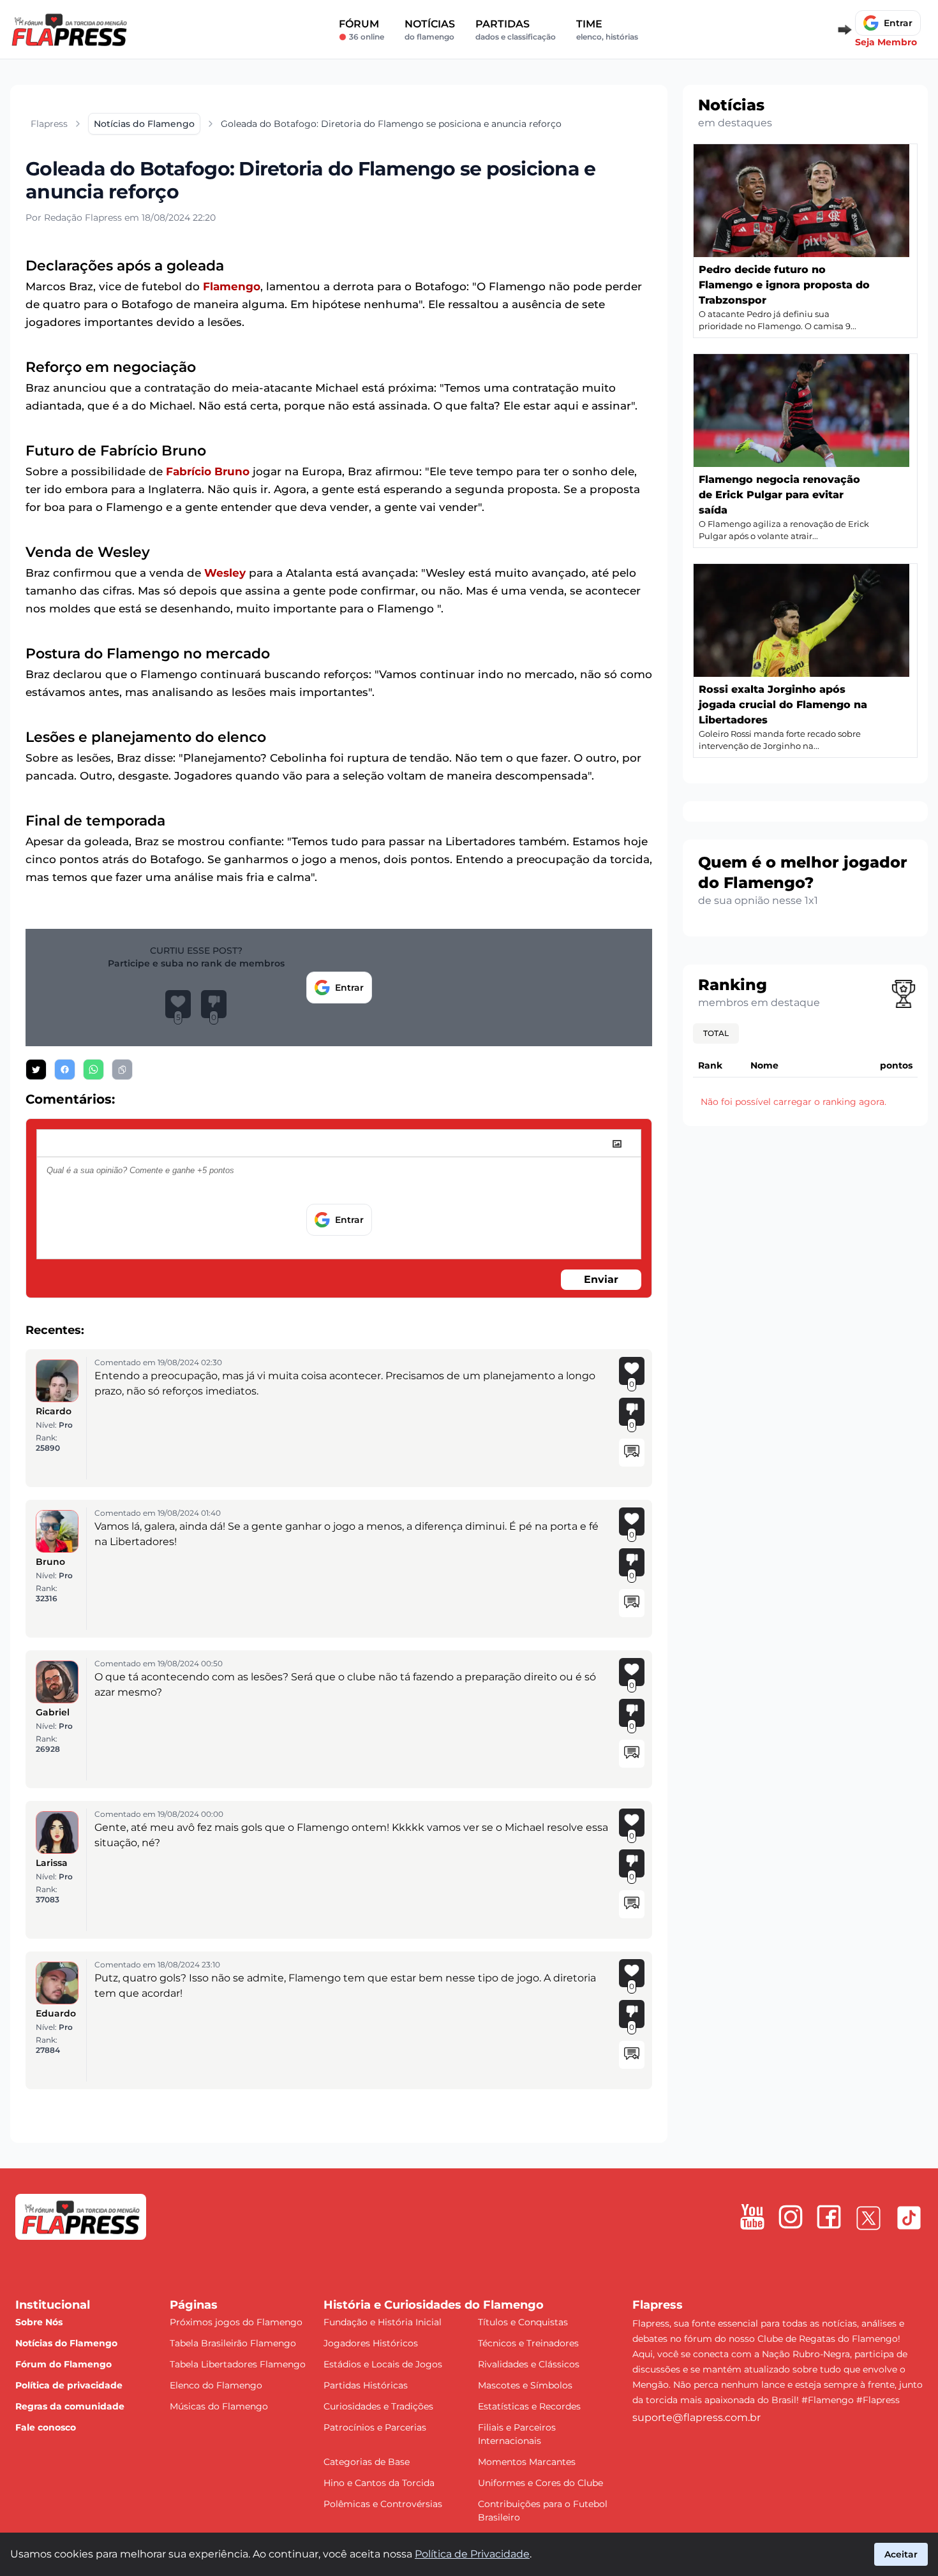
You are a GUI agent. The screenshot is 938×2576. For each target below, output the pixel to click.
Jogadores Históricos (371, 2343)
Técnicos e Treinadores (528, 2343)
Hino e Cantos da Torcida (379, 2483)
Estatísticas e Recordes (529, 2406)
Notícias (430, 30)
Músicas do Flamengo (219, 2406)
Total (716, 1033)
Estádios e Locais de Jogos (383, 2364)
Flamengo (232, 286)
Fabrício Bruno (208, 471)
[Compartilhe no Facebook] (65, 1070)
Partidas (516, 30)
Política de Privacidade (472, 2554)
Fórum (361, 30)
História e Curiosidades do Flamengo (434, 2305)
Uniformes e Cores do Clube (540, 2483)
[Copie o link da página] (122, 1070)
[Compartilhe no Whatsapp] (93, 1070)
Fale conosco (46, 2427)
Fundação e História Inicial (383, 2322)
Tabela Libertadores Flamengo (238, 2364)
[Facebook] (829, 2217)
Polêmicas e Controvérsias (383, 2504)
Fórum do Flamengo (63, 2364)
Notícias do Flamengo (66, 2343)
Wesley (225, 573)
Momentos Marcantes (527, 2462)
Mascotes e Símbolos (525, 2385)
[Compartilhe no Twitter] (36, 1070)
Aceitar (901, 2554)
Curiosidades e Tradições (378, 2406)
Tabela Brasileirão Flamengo (233, 2343)
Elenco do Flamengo (216, 2385)
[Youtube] (752, 2217)
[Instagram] (791, 2217)
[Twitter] (868, 2218)
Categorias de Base (367, 2462)
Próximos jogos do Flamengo (236, 2322)
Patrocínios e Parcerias (375, 2427)
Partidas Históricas (366, 2385)
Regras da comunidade (70, 2406)
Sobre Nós (39, 2322)
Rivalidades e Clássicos (529, 2364)
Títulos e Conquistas (523, 2322)
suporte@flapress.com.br (696, 2417)
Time (607, 30)
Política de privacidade (69, 2385)
